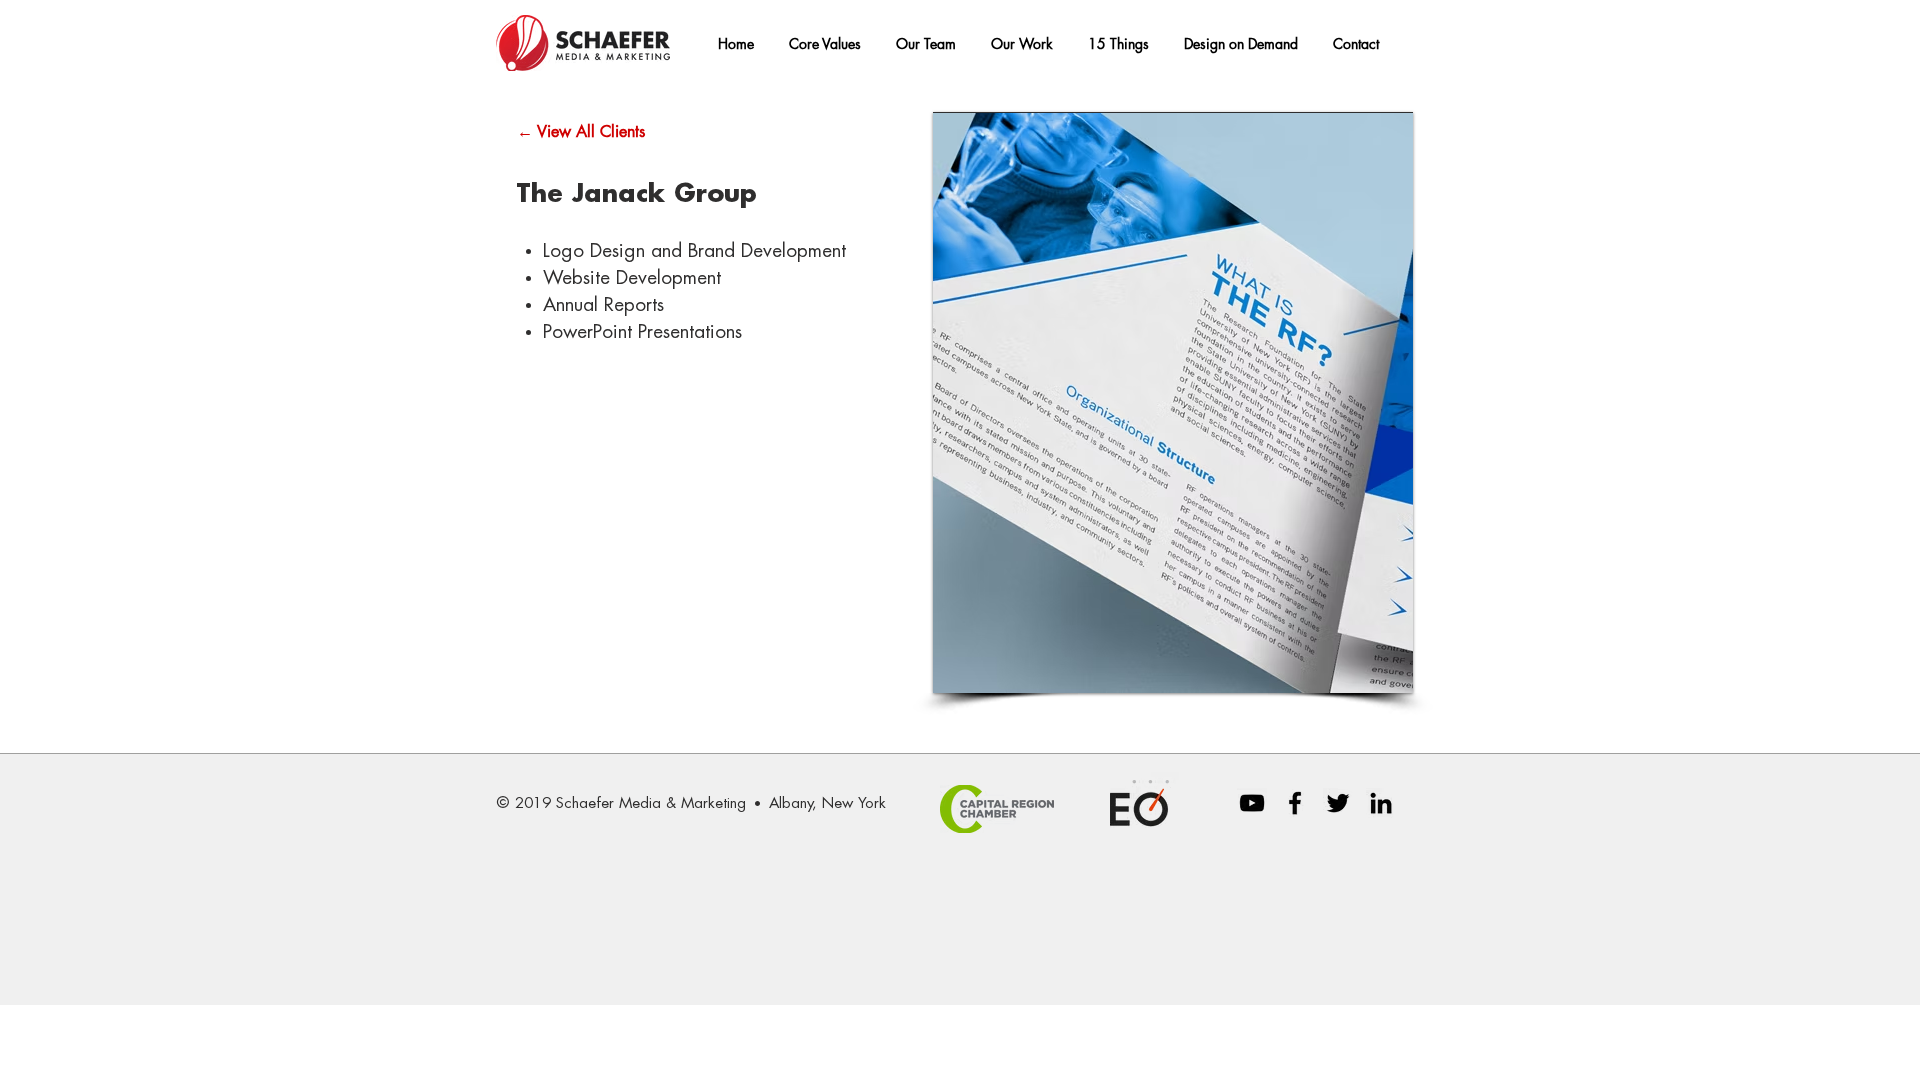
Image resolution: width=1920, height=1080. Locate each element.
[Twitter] (1338, 803)
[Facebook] (1295, 803)
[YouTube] (1252, 803)
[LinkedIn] (1381, 803)
